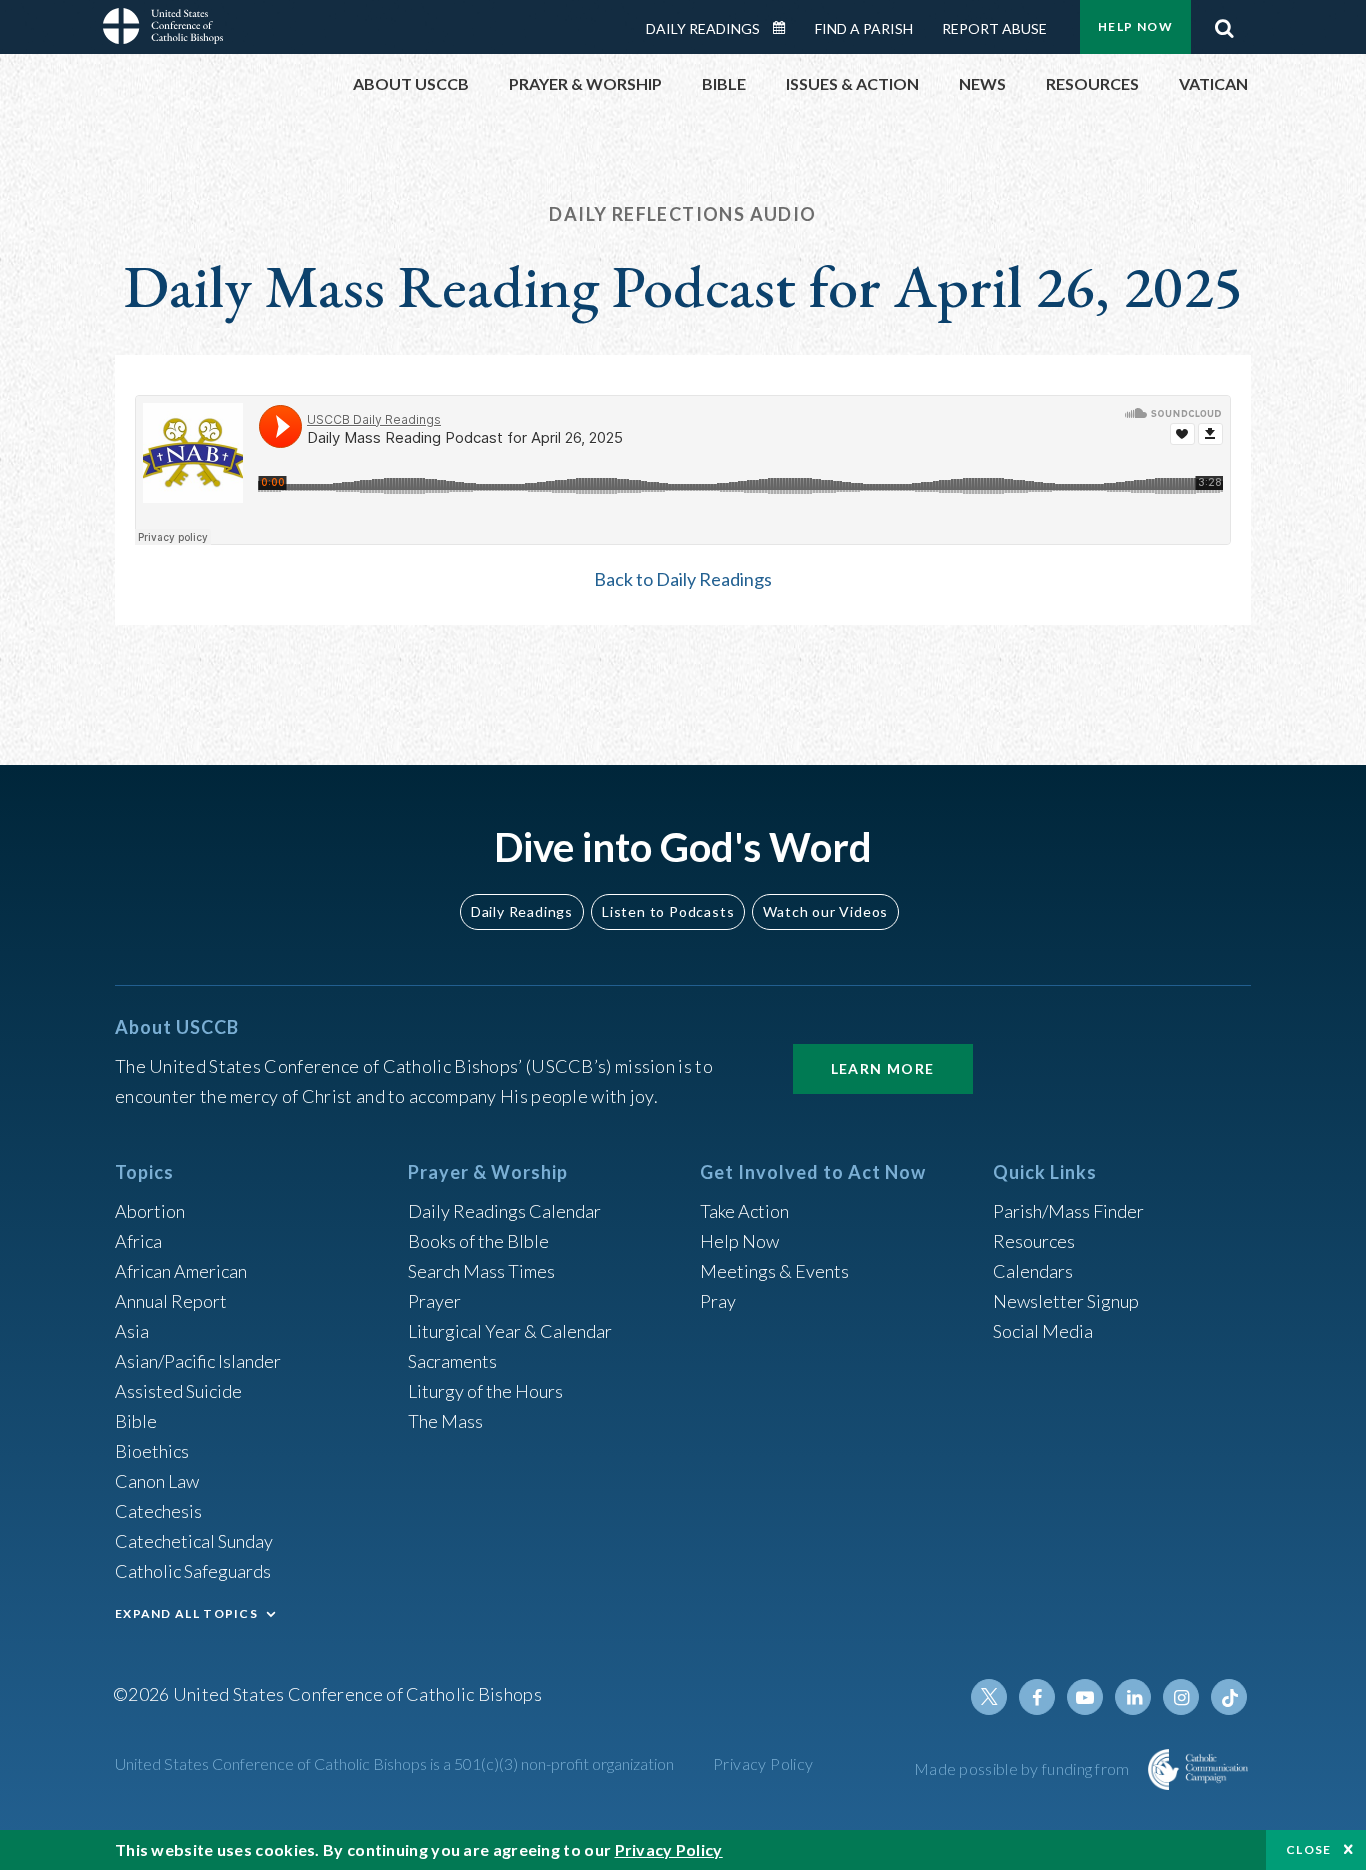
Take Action (744, 1211)
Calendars (1033, 1271)
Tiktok (1229, 1697)
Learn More (883, 1068)
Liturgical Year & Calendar (510, 1331)
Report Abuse (994, 28)
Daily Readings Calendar (786, 28)
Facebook (1037, 1697)
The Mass (445, 1421)
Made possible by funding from (1023, 1768)
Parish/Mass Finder (1068, 1211)
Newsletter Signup (1066, 1301)
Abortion (150, 1211)
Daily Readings (703, 28)
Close (1309, 1849)
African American (181, 1271)
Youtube (1085, 1697)
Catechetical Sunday (194, 1541)
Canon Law (157, 1481)
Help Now (1135, 26)
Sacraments (452, 1361)
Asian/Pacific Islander (198, 1361)
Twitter (989, 1697)
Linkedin (1133, 1697)
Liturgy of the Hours (485, 1391)
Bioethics (152, 1451)
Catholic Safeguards (193, 1571)
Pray (718, 1301)
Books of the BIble (478, 1241)
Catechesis (158, 1511)
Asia (132, 1331)
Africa (138, 1241)
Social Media (1043, 1331)
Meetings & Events (774, 1271)
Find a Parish (864, 28)
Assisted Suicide (178, 1391)
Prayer (434, 1301)
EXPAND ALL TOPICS (186, 1613)
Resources (1034, 1241)
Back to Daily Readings (683, 579)
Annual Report (171, 1301)
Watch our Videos (825, 911)
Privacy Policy (763, 1763)
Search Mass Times (481, 1271)
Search (1224, 23)
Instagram (1181, 1697)
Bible (136, 1421)
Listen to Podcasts (668, 911)
